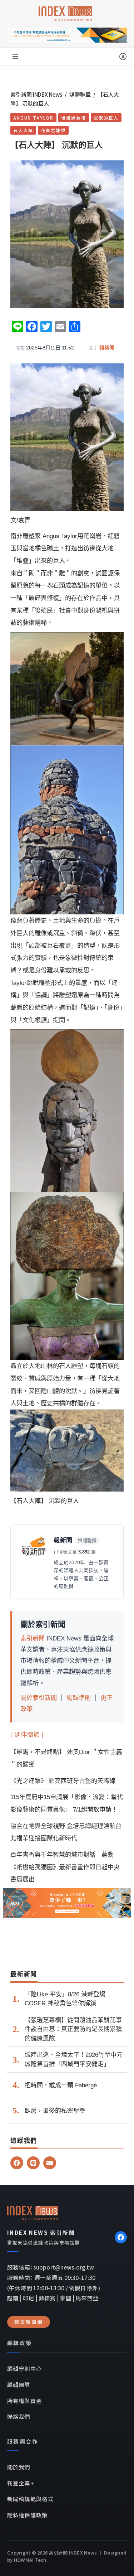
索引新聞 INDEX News (36, 94)
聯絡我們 (19, 2416)
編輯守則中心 (24, 2368)
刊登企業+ (21, 2483)
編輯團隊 (19, 2384)
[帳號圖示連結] (123, 57)
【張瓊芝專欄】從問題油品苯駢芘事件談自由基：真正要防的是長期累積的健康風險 (73, 2029)
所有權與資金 (24, 2401)
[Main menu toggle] (15, 57)
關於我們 (19, 2467)
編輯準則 (79, 1698)
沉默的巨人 (106, 118)
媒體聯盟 (80, 94)
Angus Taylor (33, 118)
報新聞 (107, 348)
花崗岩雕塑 (53, 130)
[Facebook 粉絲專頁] (121, 2237)
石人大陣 (23, 130)
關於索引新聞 (39, 1698)
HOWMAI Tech (30, 2560)
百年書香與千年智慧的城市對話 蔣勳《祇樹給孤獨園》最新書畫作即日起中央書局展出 (65, 1867)
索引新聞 (33, 1638)
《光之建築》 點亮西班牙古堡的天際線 (63, 1781)
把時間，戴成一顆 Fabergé (61, 2085)
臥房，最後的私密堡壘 (55, 2111)
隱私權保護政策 (27, 2515)
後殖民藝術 (74, 118)
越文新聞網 (29, 2322)
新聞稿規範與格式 (30, 2499)
